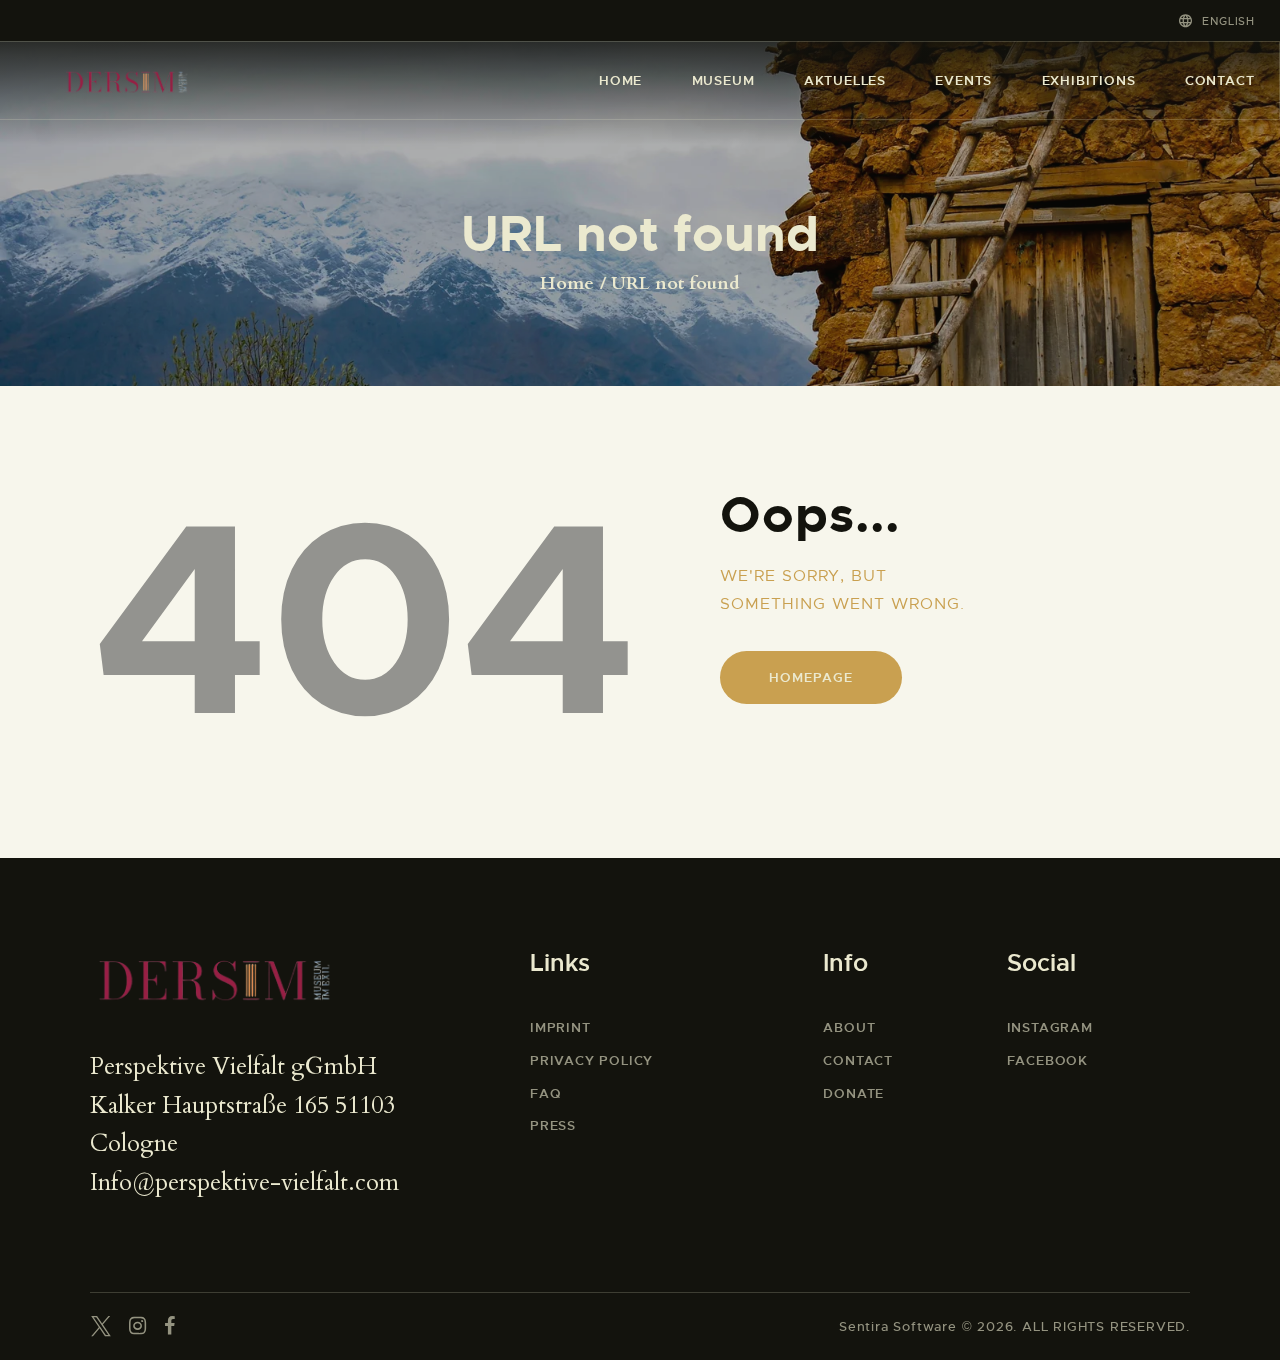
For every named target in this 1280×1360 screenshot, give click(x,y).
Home (567, 284)
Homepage (810, 677)
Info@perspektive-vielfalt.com (244, 1182)
